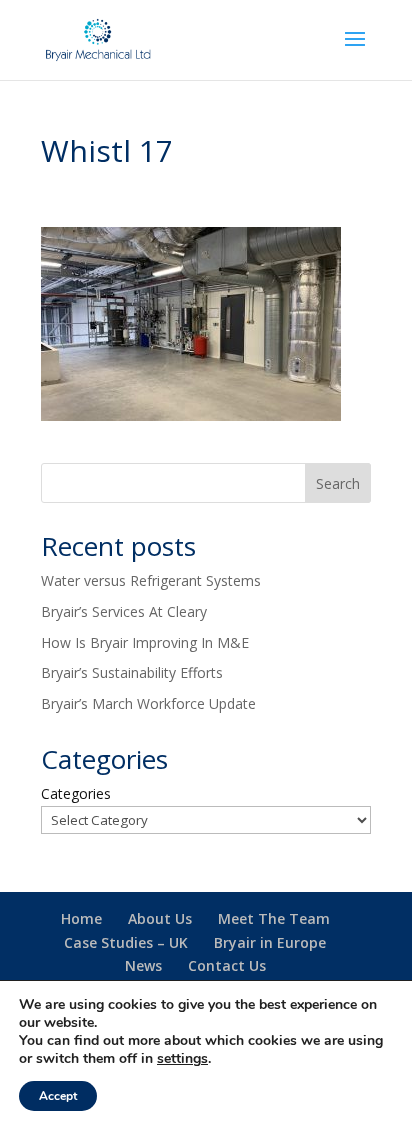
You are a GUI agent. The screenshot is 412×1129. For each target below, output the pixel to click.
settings (182, 1059)
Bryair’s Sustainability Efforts (132, 672)
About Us (160, 918)
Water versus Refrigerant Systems (151, 580)
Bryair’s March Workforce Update (148, 703)
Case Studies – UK (126, 942)
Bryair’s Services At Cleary (124, 611)
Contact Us (227, 965)
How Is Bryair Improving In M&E (145, 642)
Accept (58, 1096)
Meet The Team (274, 918)
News (143, 965)
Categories (76, 793)
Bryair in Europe (270, 942)
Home (81, 918)
